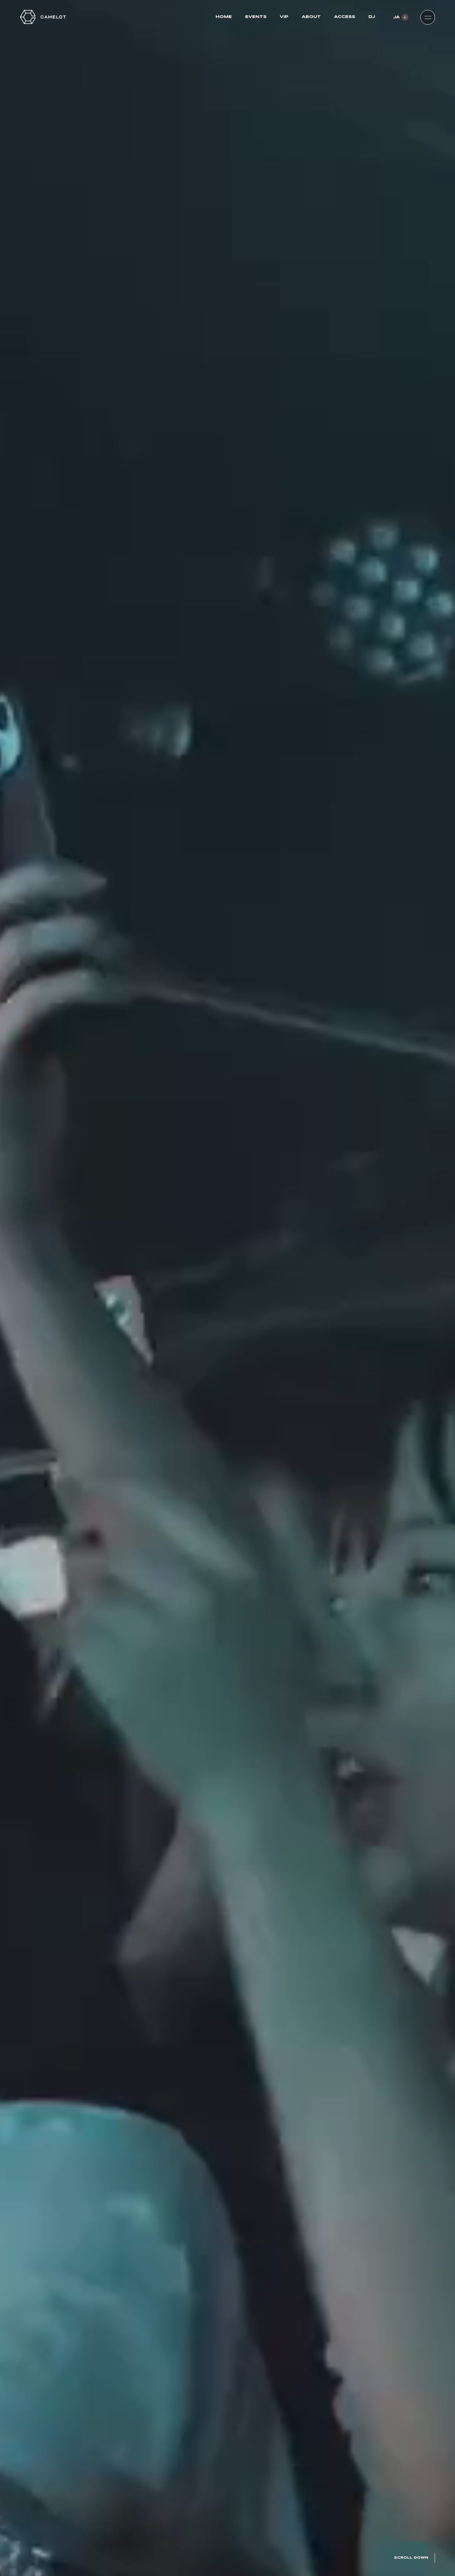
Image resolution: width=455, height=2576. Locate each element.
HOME (224, 17)
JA (397, 17)
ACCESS (345, 17)
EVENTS (256, 17)
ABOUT (311, 17)
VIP (284, 17)
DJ (372, 17)
